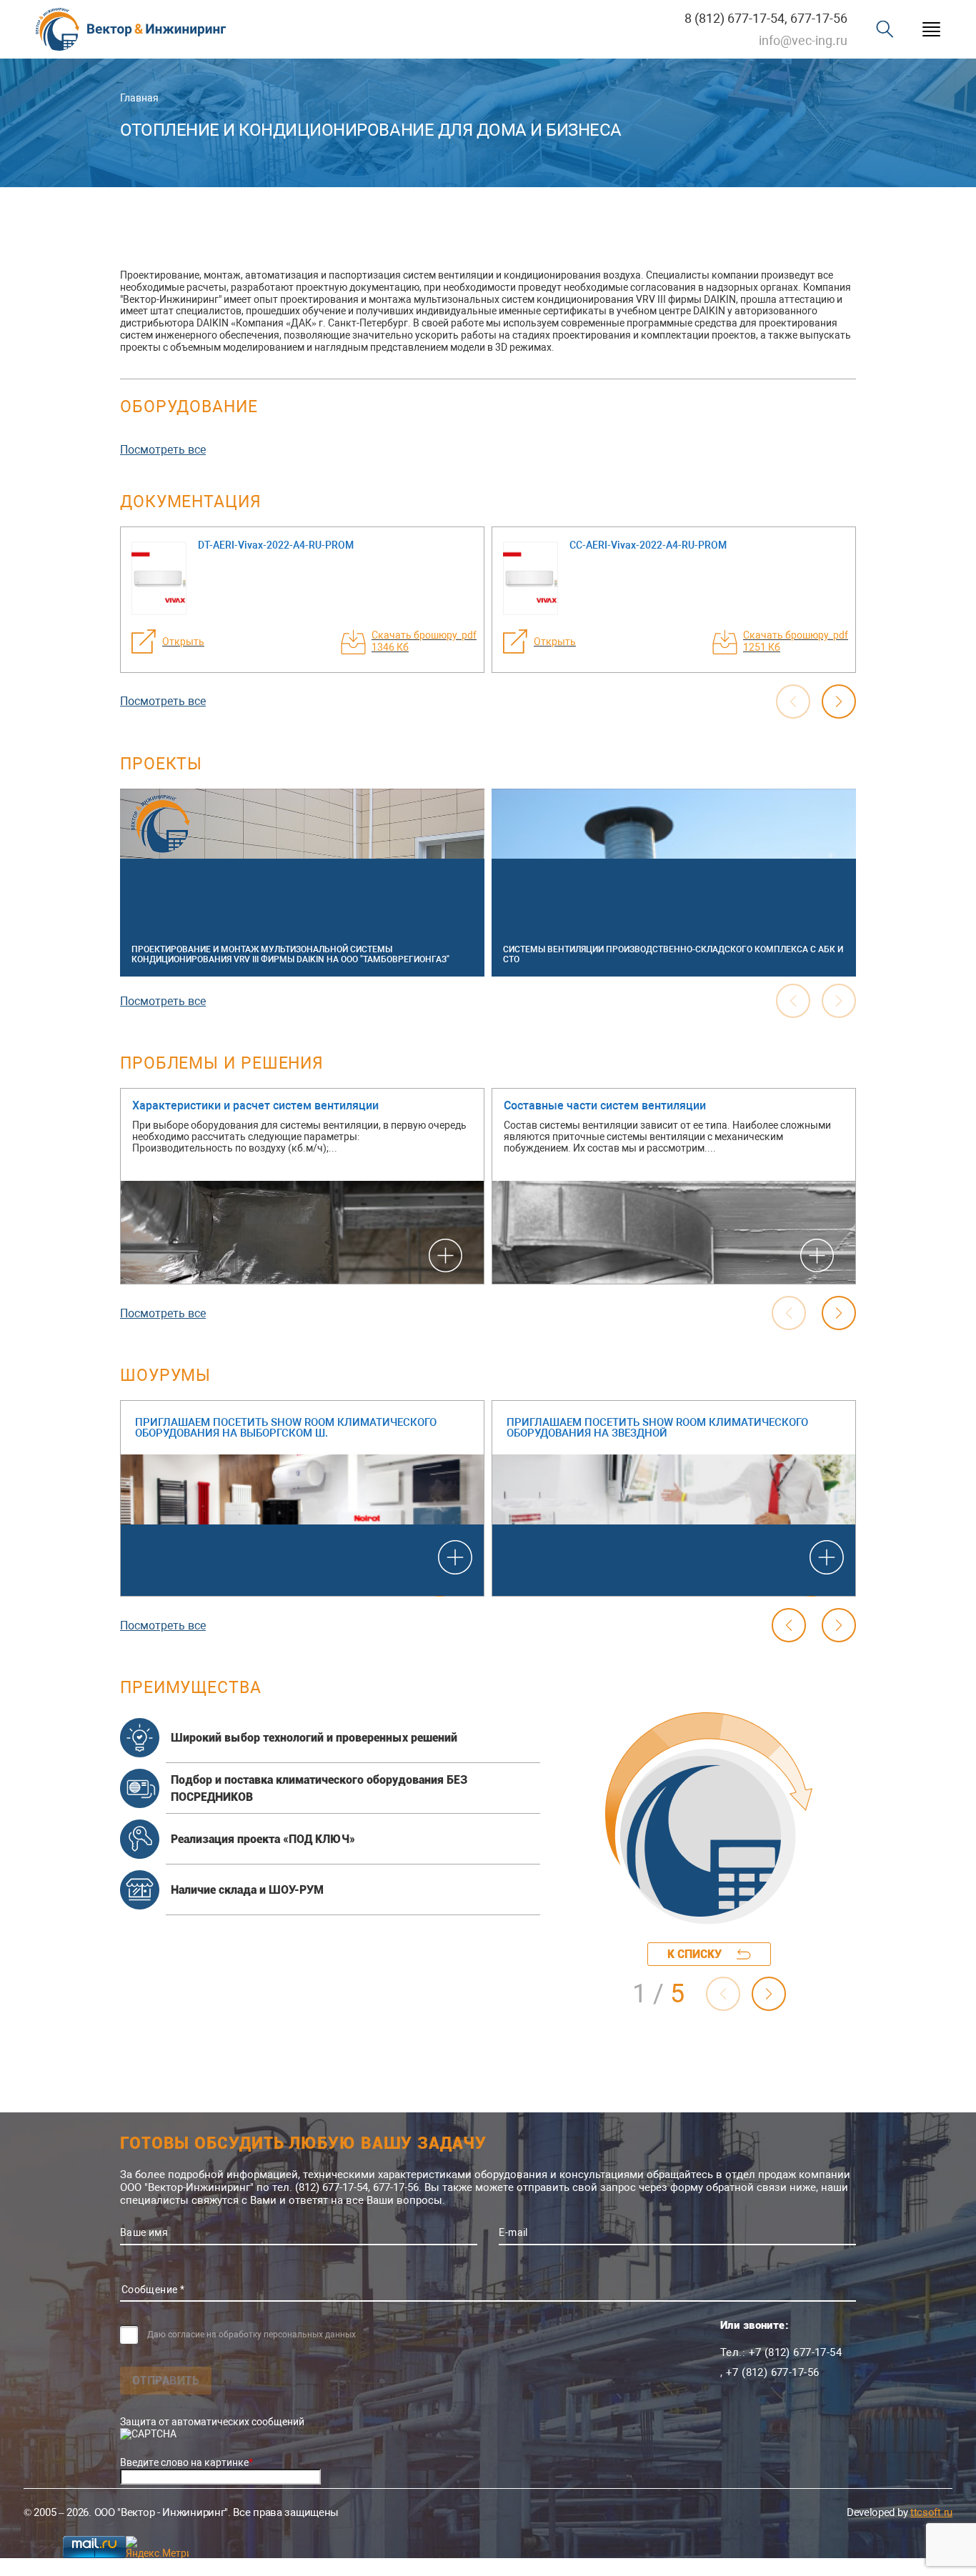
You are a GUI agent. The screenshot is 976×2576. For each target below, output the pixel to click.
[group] (302, 883)
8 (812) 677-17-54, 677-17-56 (766, 18)
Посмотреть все (163, 450)
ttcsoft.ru (931, 2512)
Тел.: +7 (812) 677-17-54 (781, 2352)
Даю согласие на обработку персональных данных (252, 2335)
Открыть (183, 641)
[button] (839, 702)
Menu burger (931, 30)
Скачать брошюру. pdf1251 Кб (796, 641)
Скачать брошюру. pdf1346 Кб (424, 641)
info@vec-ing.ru (803, 40)
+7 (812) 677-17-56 (773, 2372)
